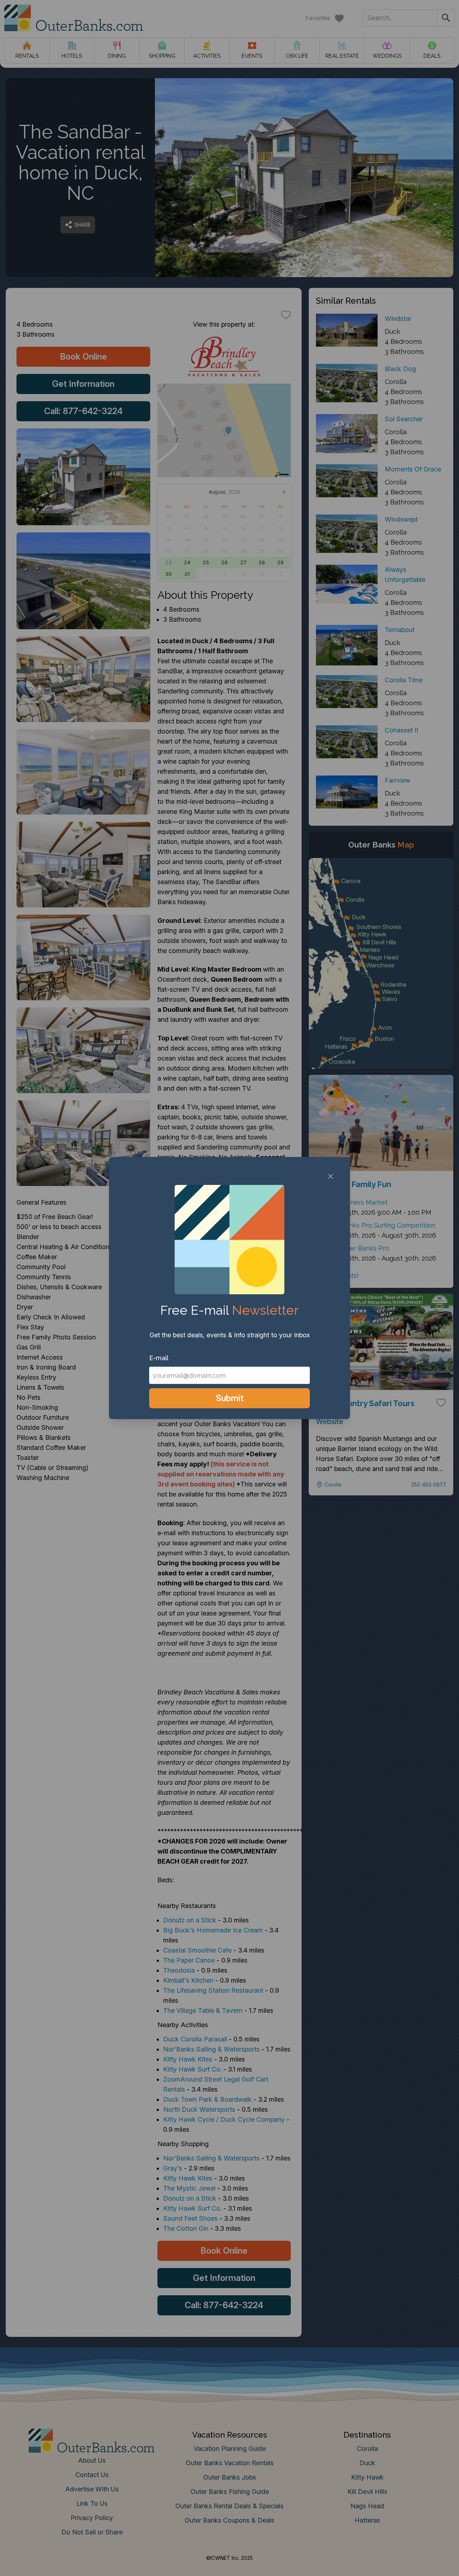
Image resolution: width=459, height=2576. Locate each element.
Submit (230, 1398)
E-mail (159, 1358)
